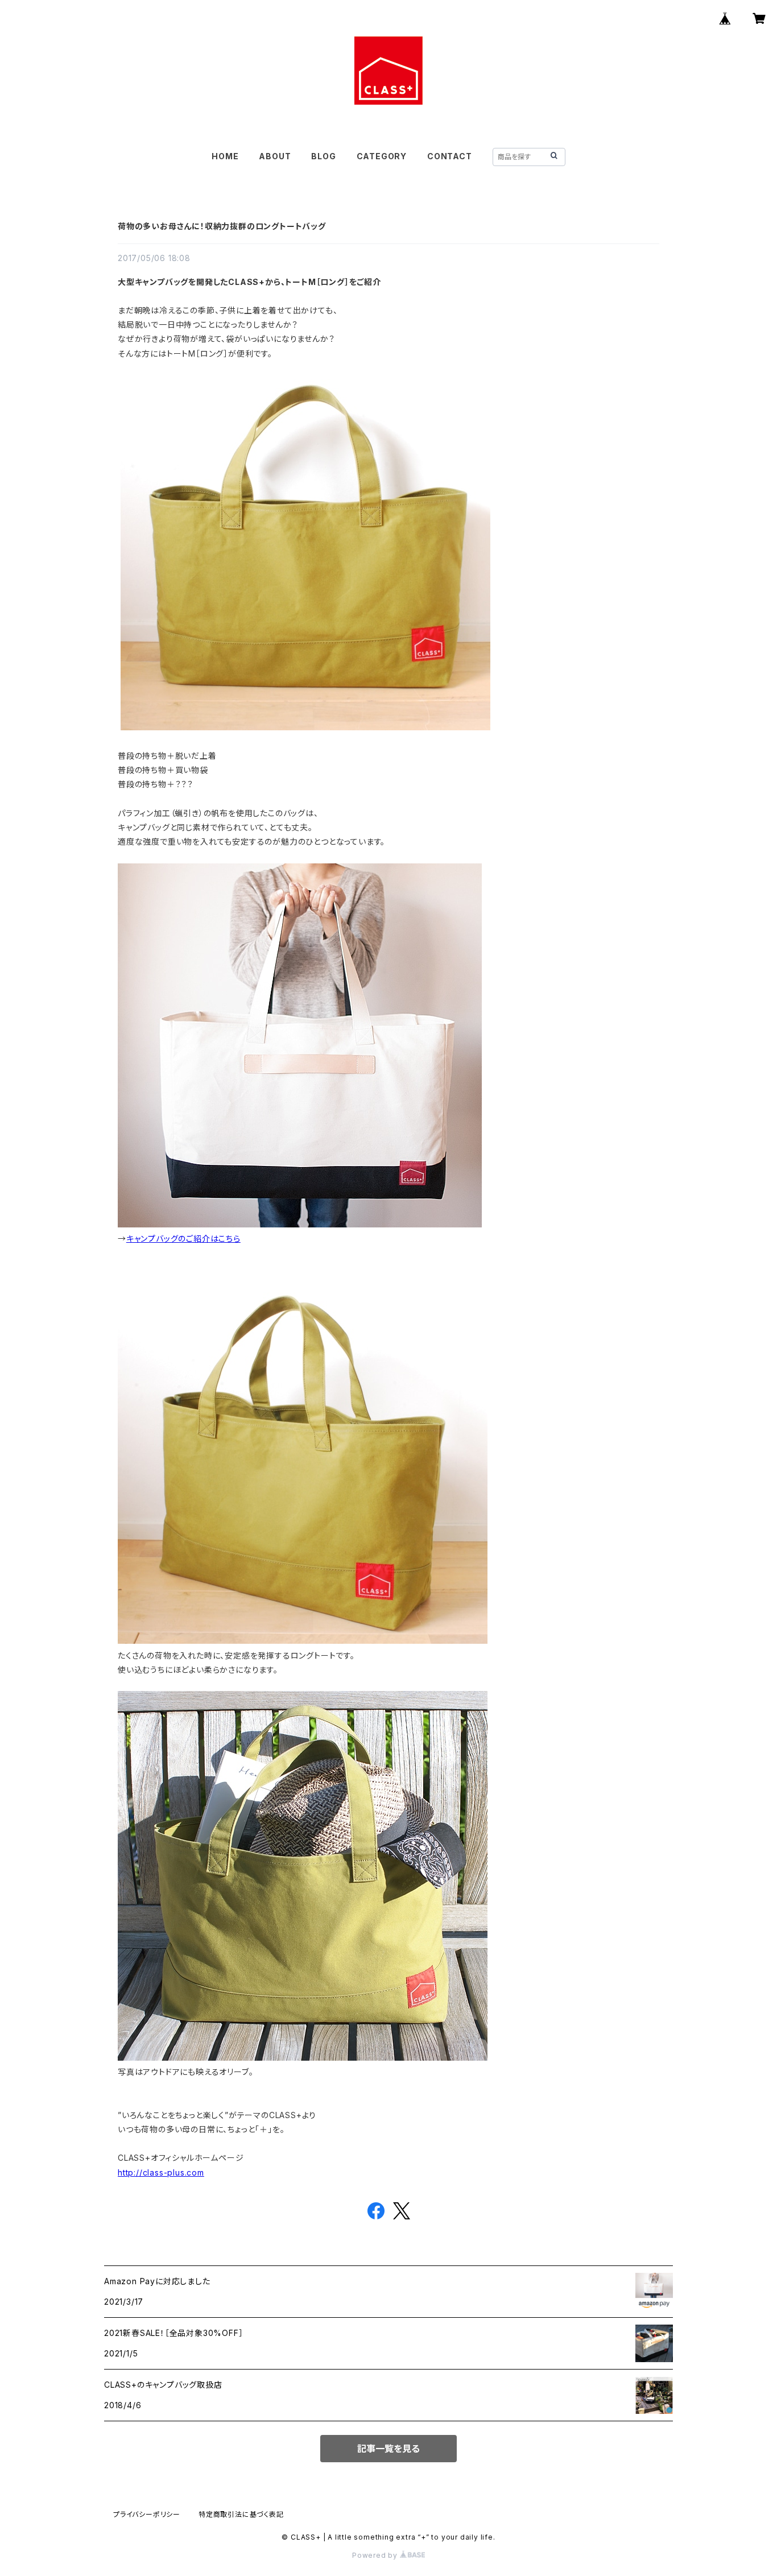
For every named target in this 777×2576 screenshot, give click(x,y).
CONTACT (450, 156)
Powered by (376, 2555)
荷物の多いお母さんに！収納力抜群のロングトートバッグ (222, 226)
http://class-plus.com (161, 2172)
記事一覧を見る (388, 2449)
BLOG (323, 156)
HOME (225, 156)
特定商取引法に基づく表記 (241, 2514)
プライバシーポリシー (147, 2514)
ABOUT (275, 156)
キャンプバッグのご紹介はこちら (183, 1239)
